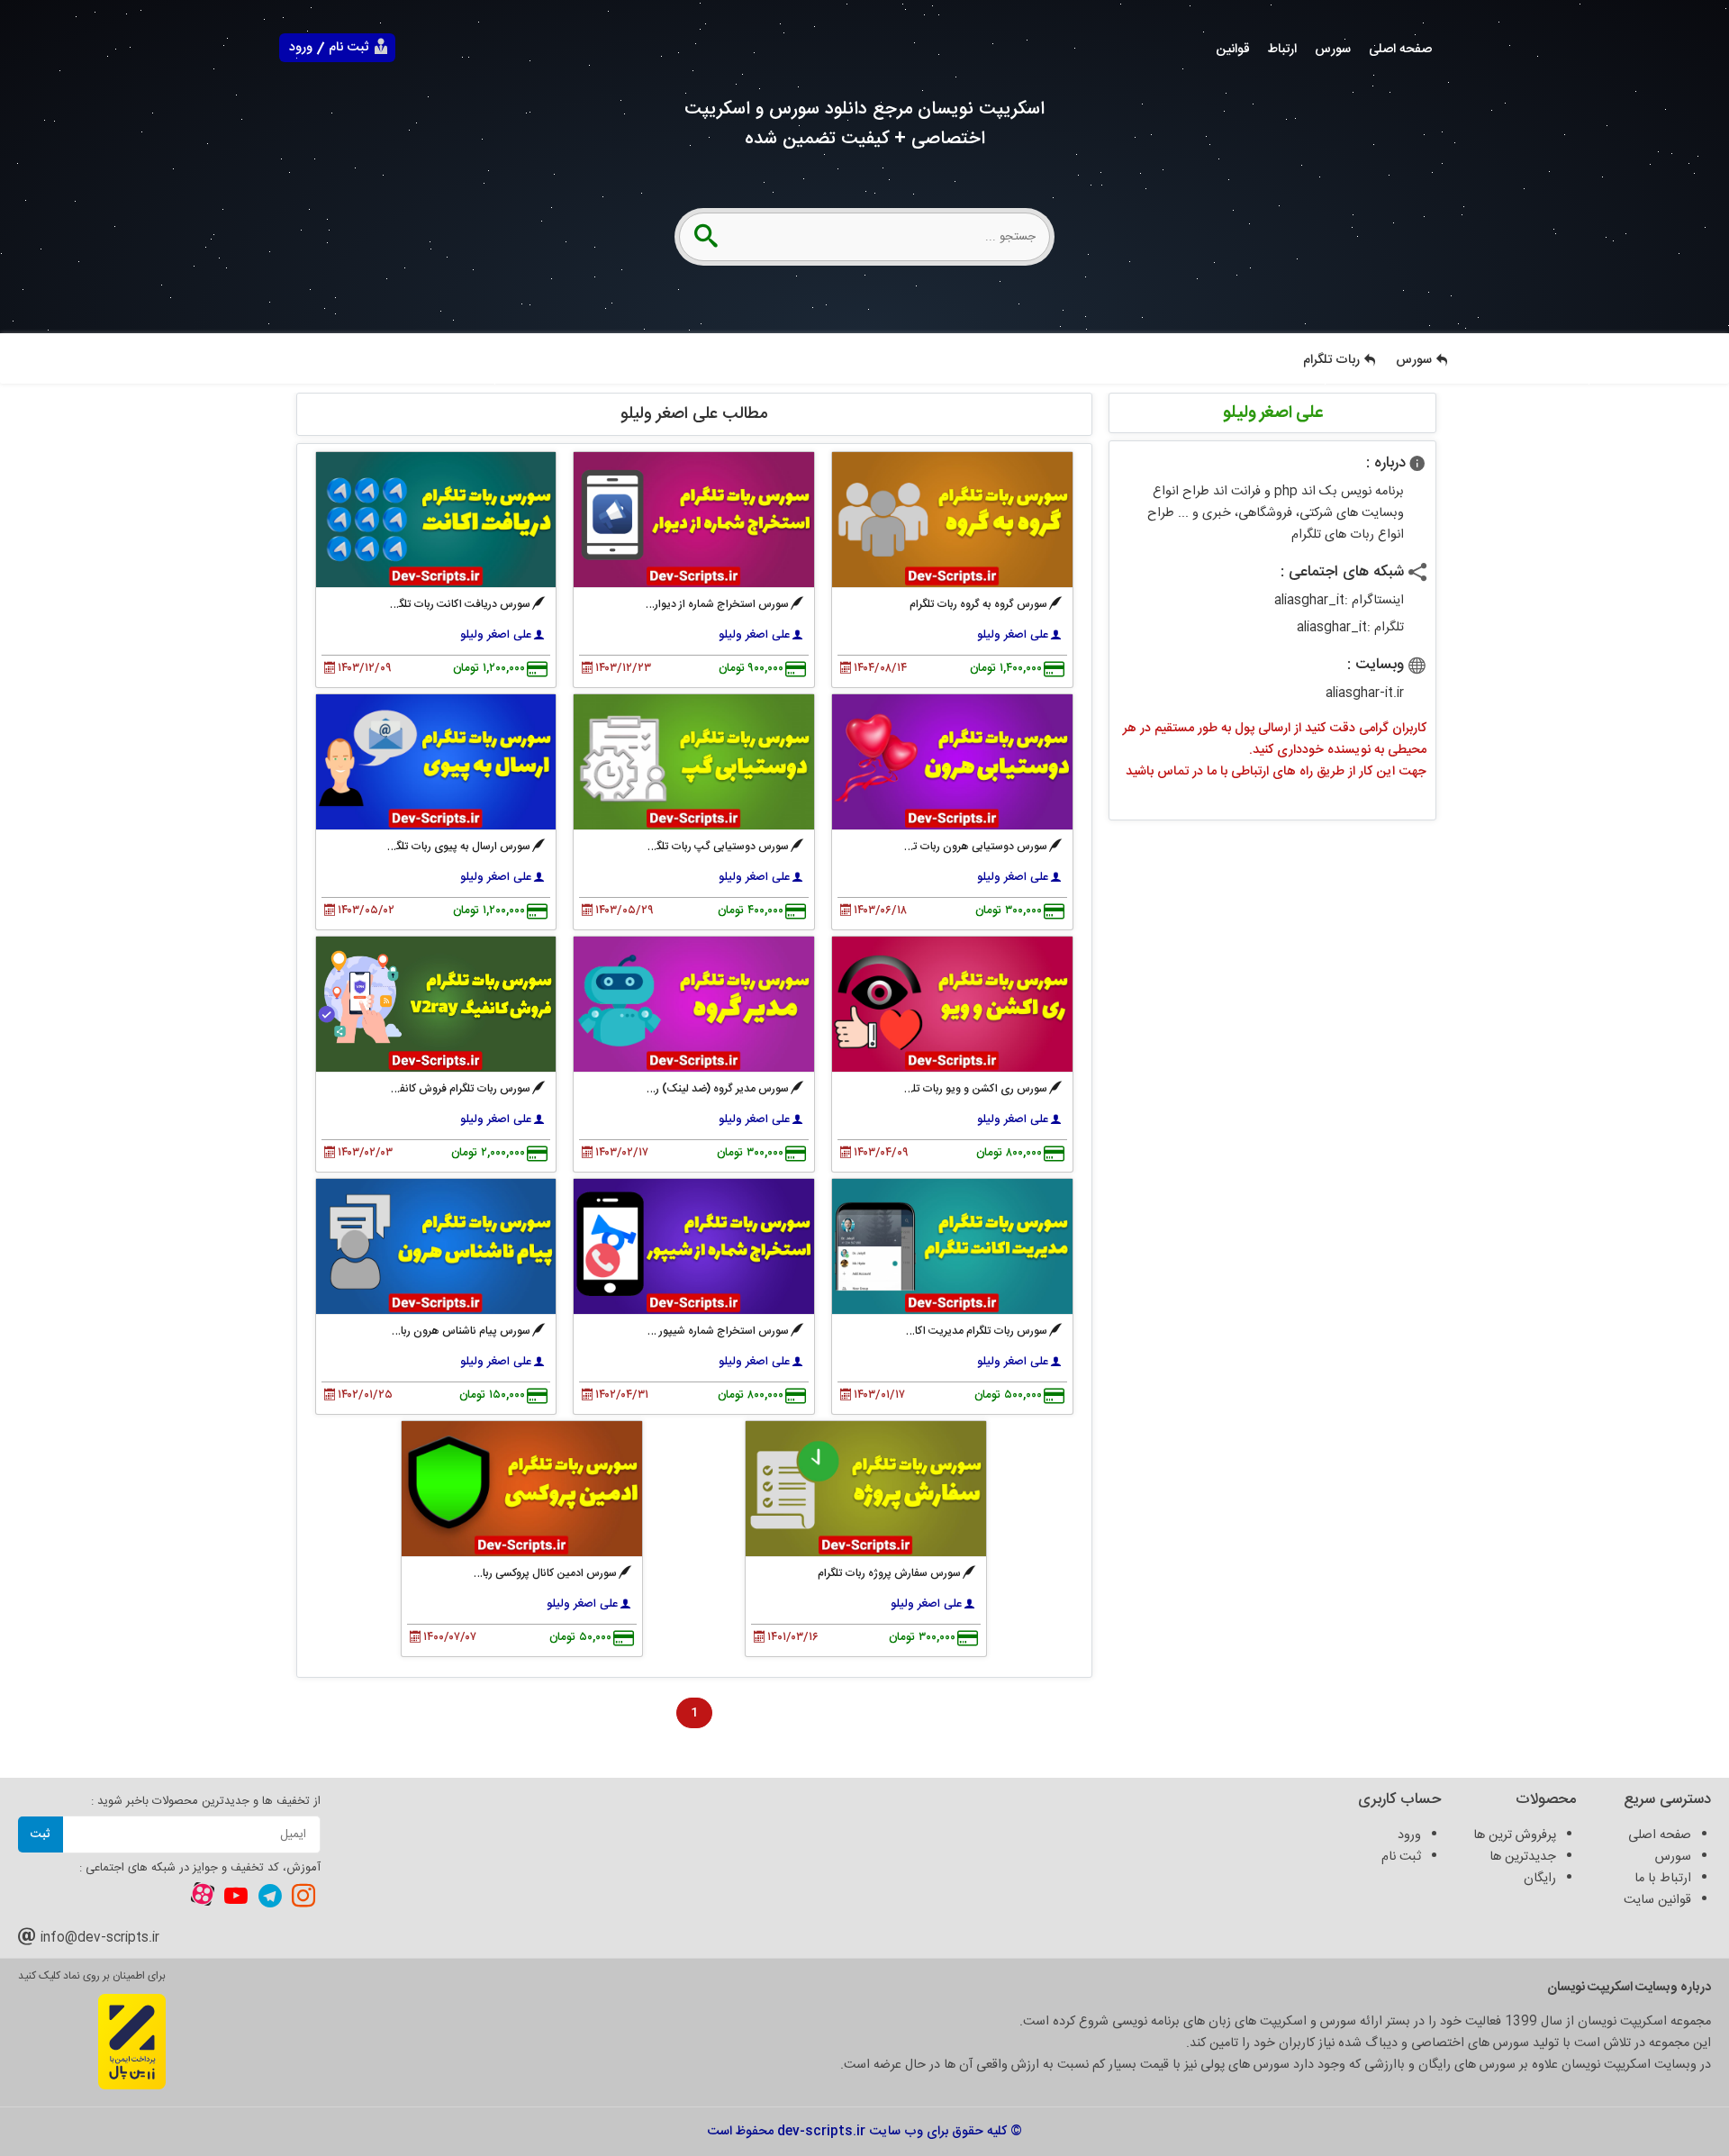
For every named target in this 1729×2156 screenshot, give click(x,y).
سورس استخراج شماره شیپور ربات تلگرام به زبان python (662, 1331)
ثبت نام (349, 48)
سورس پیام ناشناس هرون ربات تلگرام (447, 1331)
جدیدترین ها (1523, 1857)
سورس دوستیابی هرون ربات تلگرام (970, 847)
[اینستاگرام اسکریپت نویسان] (303, 1896)
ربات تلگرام (1331, 360)
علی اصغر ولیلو (1013, 635)
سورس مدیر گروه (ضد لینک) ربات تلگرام (700, 1089)
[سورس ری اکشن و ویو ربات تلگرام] (952, 1004)
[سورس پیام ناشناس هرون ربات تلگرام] (436, 1246)
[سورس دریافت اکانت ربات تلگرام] (436, 520)
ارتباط (1282, 50)
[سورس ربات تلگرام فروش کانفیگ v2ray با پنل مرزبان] (436, 1004)
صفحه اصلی (1400, 50)
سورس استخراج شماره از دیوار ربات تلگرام (697, 604)
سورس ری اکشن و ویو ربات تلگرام (971, 1089)
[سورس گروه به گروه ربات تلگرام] (952, 520)
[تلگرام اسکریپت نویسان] (270, 1896)
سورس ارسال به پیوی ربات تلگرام (457, 847)
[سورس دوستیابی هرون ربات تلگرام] (952, 762)
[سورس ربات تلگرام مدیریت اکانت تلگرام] (952, 1246)
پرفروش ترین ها (1515, 1835)
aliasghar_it (1309, 601)
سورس (1333, 50)
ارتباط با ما (1663, 1879)
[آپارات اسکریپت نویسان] (203, 1898)
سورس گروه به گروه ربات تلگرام (978, 604)
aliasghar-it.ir (1365, 693)
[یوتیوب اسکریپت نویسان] (236, 1896)
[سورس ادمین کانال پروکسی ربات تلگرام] (522, 1489)
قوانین (1233, 50)
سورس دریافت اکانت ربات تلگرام (458, 604)
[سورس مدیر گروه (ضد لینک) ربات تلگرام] (694, 1004)
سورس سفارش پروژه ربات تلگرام (889, 1573)
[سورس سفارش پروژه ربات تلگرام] (866, 1489)
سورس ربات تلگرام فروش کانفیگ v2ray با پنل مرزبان (412, 1089)
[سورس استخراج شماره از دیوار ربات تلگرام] (694, 520)
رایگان (1540, 1879)
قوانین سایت (1657, 1900)
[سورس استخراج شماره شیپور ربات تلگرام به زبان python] (694, 1246)
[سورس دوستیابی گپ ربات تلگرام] (694, 762)
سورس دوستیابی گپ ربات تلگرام (716, 847)
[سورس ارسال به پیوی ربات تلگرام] (436, 762)
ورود (301, 48)
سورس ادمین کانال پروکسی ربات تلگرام (531, 1573)
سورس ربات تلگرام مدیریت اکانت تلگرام (960, 1331)
